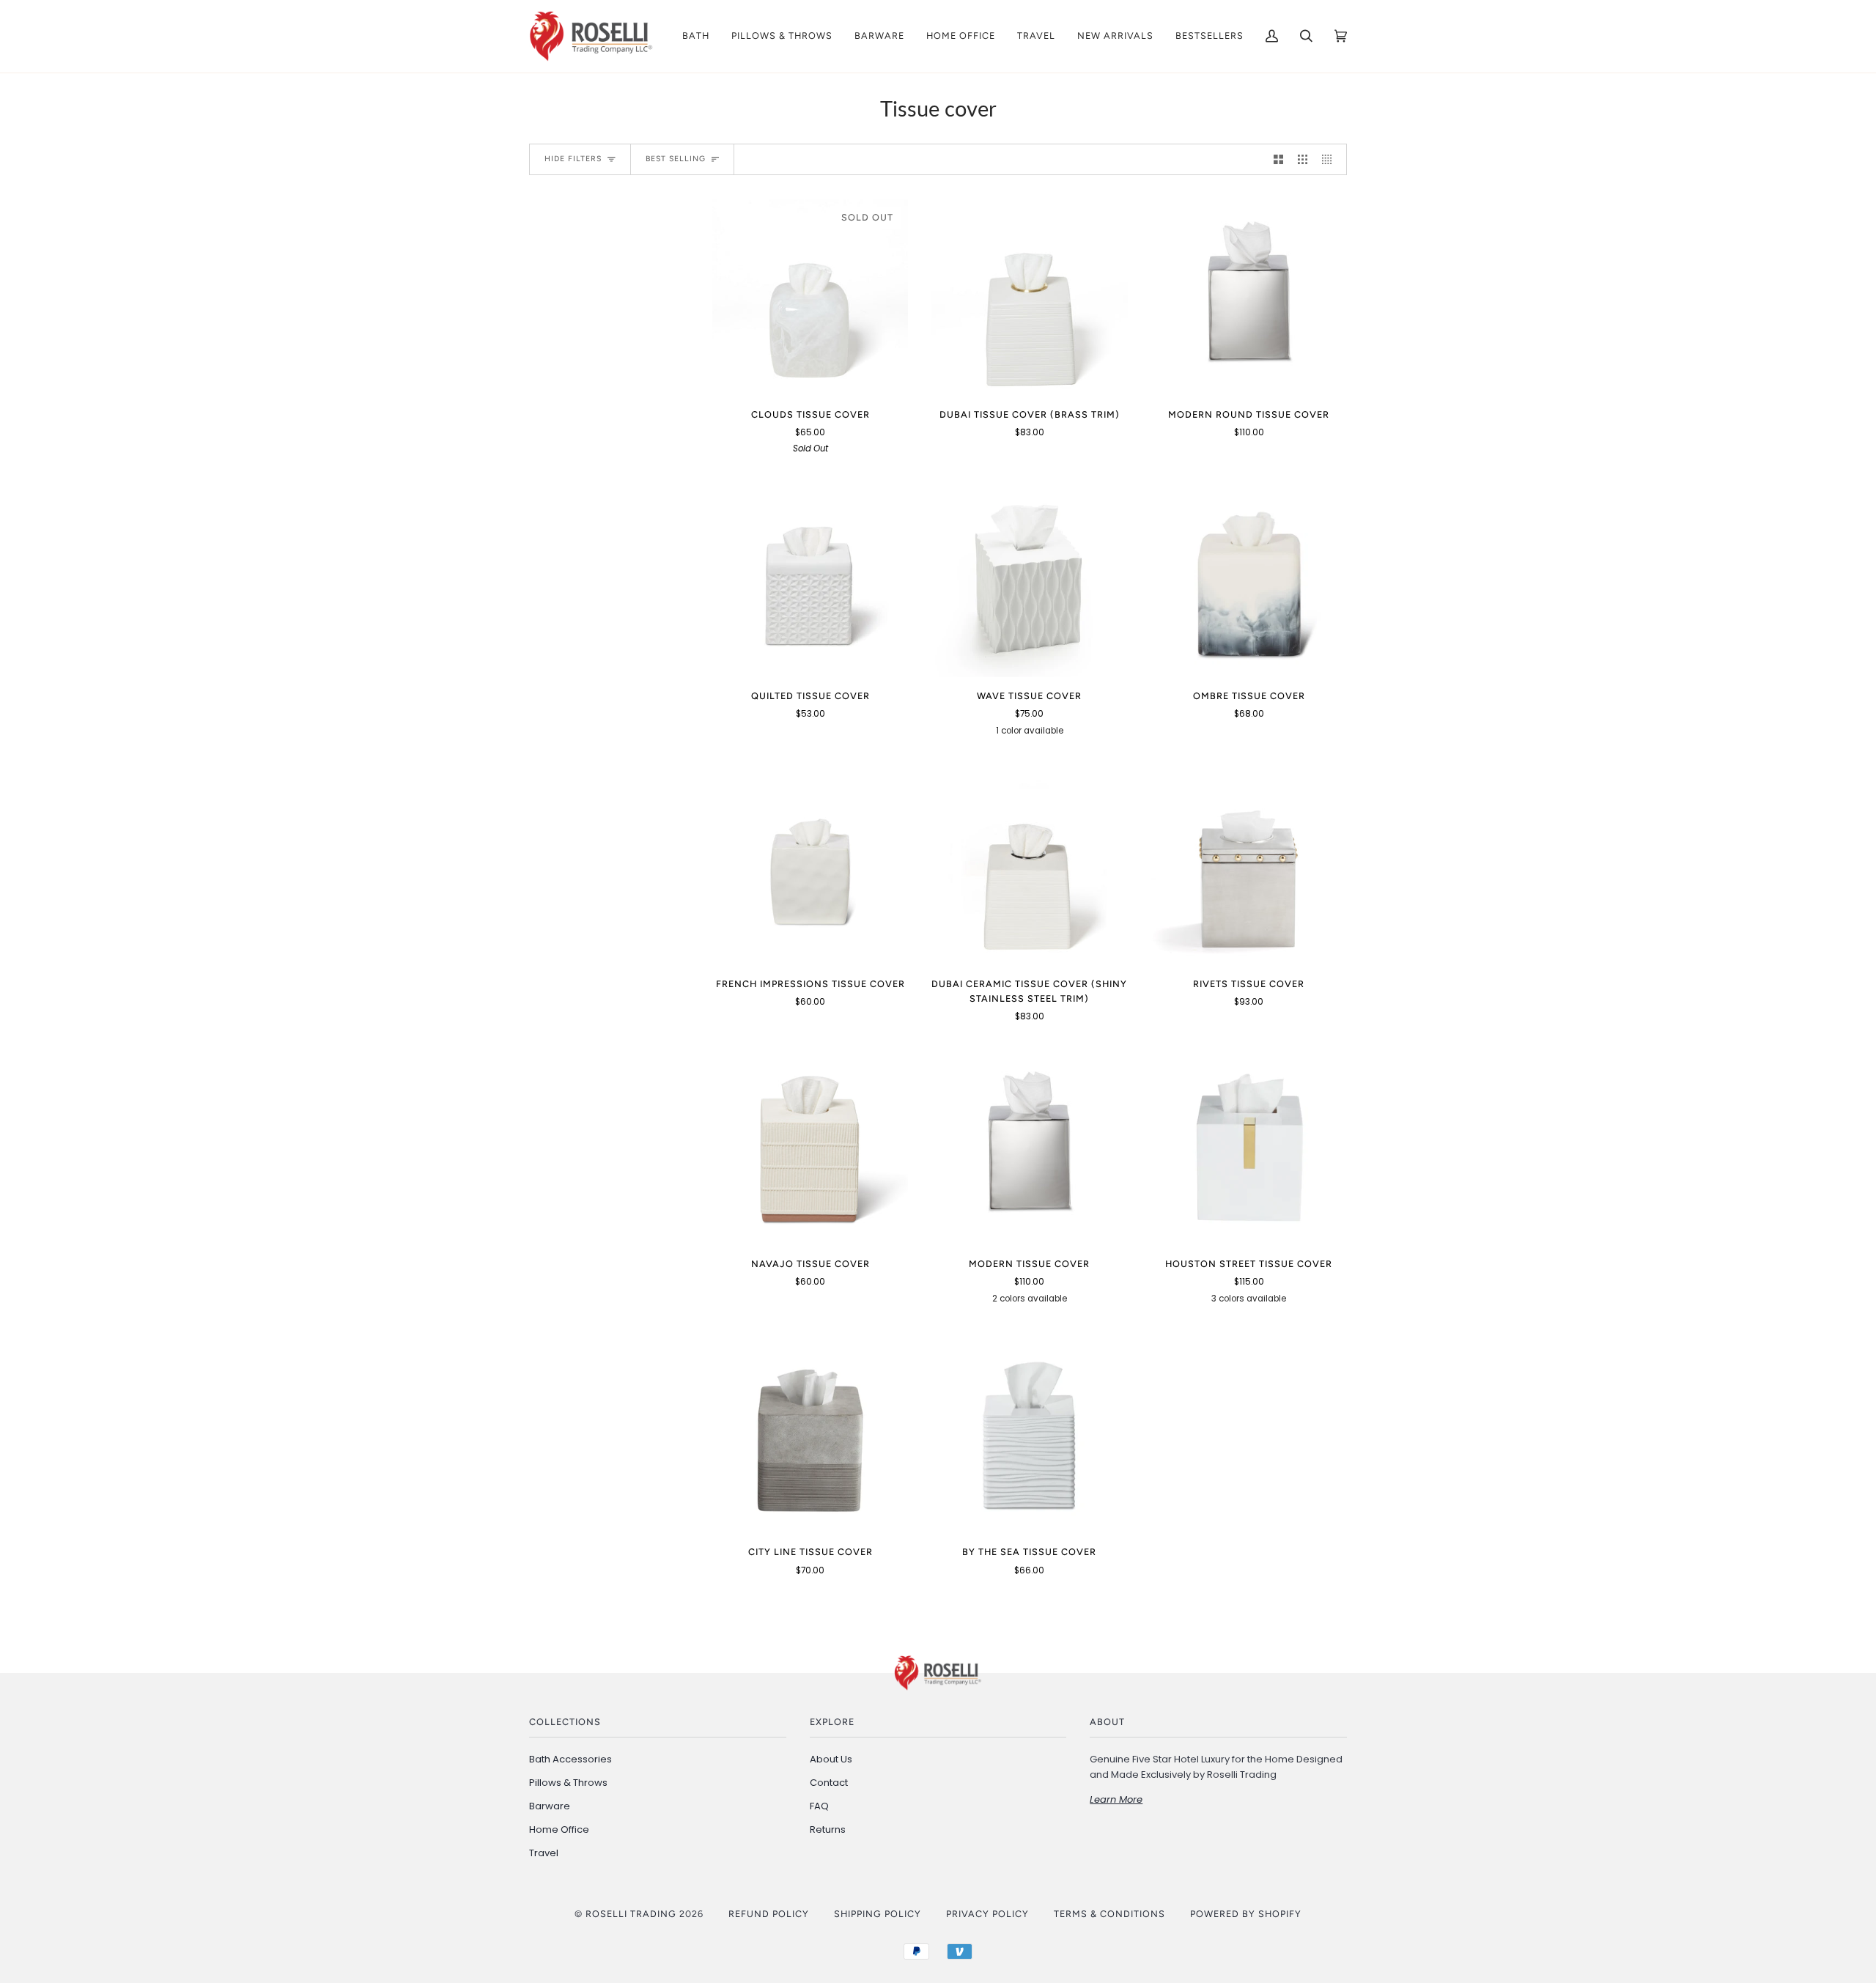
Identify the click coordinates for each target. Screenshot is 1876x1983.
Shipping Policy (878, 1914)
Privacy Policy (987, 1914)
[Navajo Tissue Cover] (810, 1147)
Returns (828, 1829)
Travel (544, 1853)
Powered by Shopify (1246, 1914)
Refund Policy (769, 1914)
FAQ (819, 1806)
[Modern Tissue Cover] (1029, 1147)
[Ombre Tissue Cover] (1249, 579)
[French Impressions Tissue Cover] (810, 867)
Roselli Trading (631, 1914)
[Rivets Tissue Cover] (1249, 867)
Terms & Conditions (1109, 1914)
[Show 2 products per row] (1278, 159)
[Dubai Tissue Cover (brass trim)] (1029, 297)
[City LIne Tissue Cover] (810, 1435)
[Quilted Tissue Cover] (810, 579)
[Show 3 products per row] (1303, 159)
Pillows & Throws (568, 1783)
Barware (550, 1806)
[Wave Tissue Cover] (1029, 579)
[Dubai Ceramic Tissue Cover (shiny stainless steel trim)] (1029, 867)
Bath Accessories (570, 1759)
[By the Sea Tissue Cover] (1029, 1435)
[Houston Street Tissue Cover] (1249, 1147)
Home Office (559, 1829)
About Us (831, 1759)
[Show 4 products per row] (1330, 159)
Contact (829, 1783)
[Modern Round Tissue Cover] (1249, 297)
